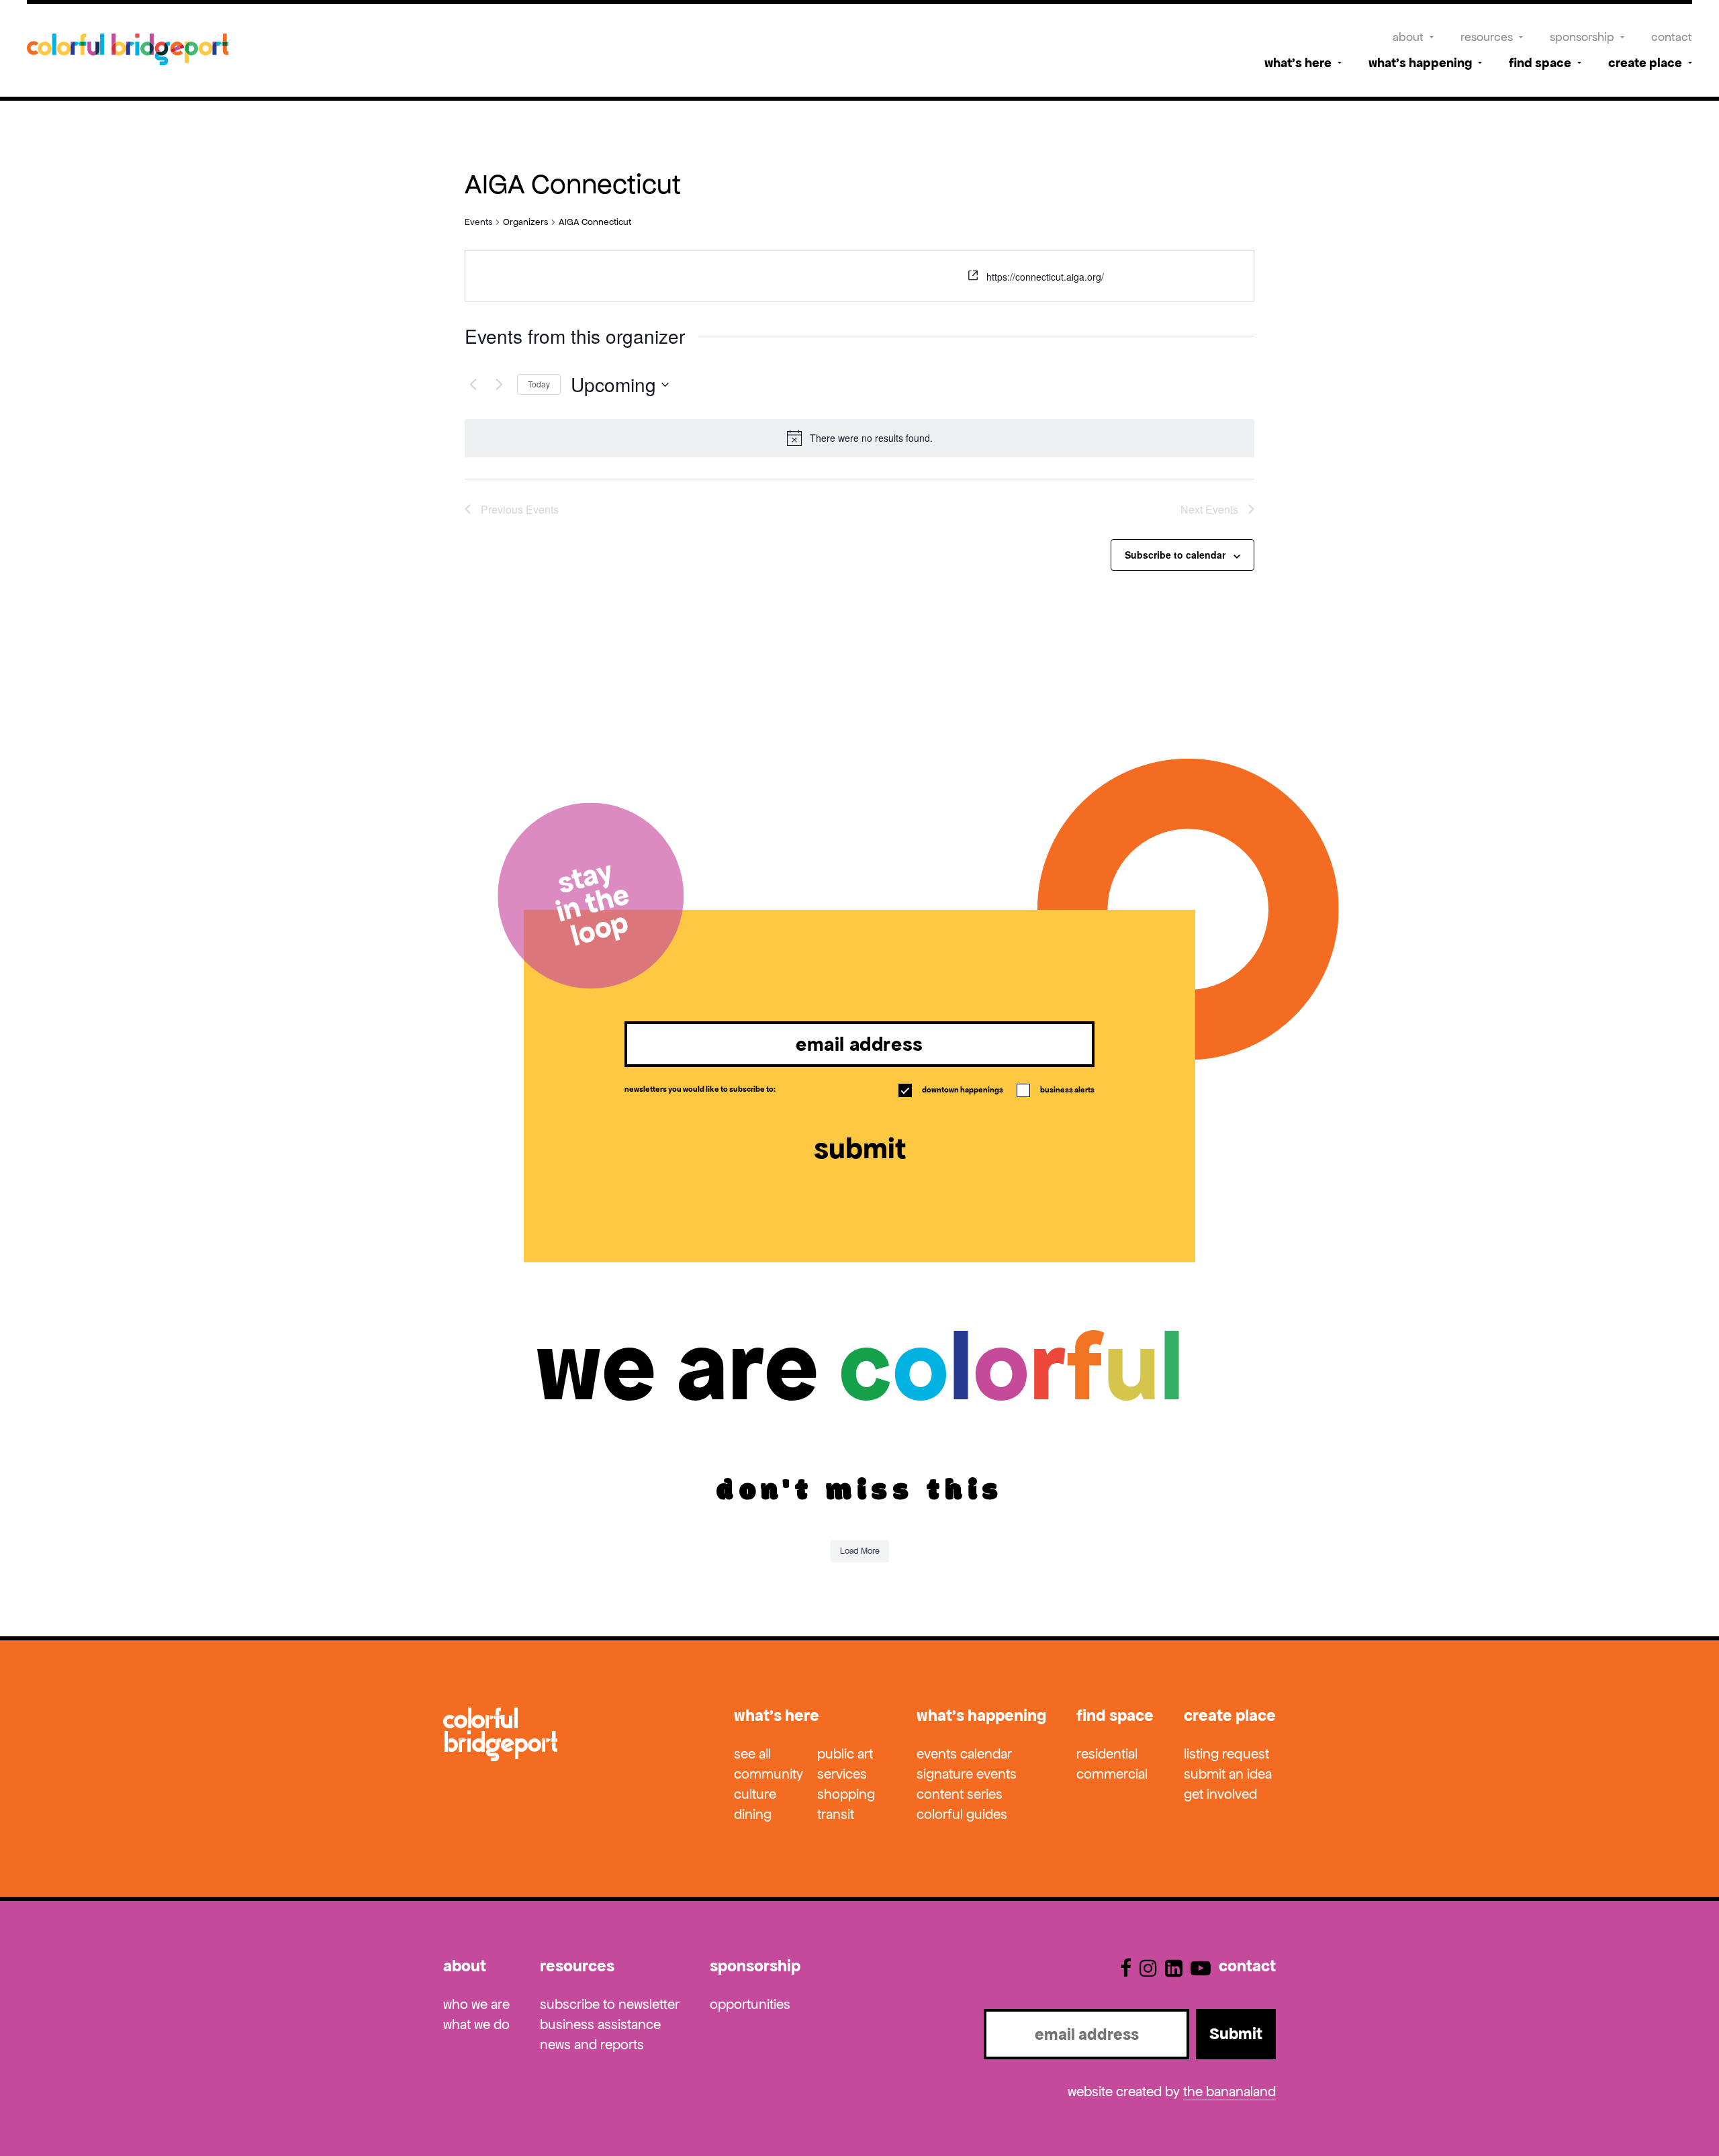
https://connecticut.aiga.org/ (1045, 277)
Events (478, 222)
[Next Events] (499, 385)
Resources (1487, 37)
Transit (836, 1814)
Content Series (960, 1794)
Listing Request (1226, 1754)
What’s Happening (1420, 63)
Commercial (1112, 1774)
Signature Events (967, 1774)
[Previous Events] (473, 385)
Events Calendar (964, 1754)
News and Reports (592, 2045)
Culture (755, 1794)
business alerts (1057, 1090)
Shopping (846, 1794)
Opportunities (750, 2004)
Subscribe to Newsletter (610, 2004)
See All (752, 1754)
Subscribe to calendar (1175, 555)
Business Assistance (600, 2024)
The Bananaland (1229, 2092)
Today (539, 384)
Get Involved (1220, 1794)
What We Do (476, 2024)
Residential (1107, 1754)
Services (842, 1774)
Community (769, 1774)
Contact (1672, 37)
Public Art (845, 1754)
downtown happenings (952, 1090)
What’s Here (1298, 63)
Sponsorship (1582, 37)
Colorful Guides (962, 1814)
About (1408, 37)
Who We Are (476, 2004)
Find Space (1540, 63)
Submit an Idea (1228, 1774)
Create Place (1645, 63)
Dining (753, 1814)
